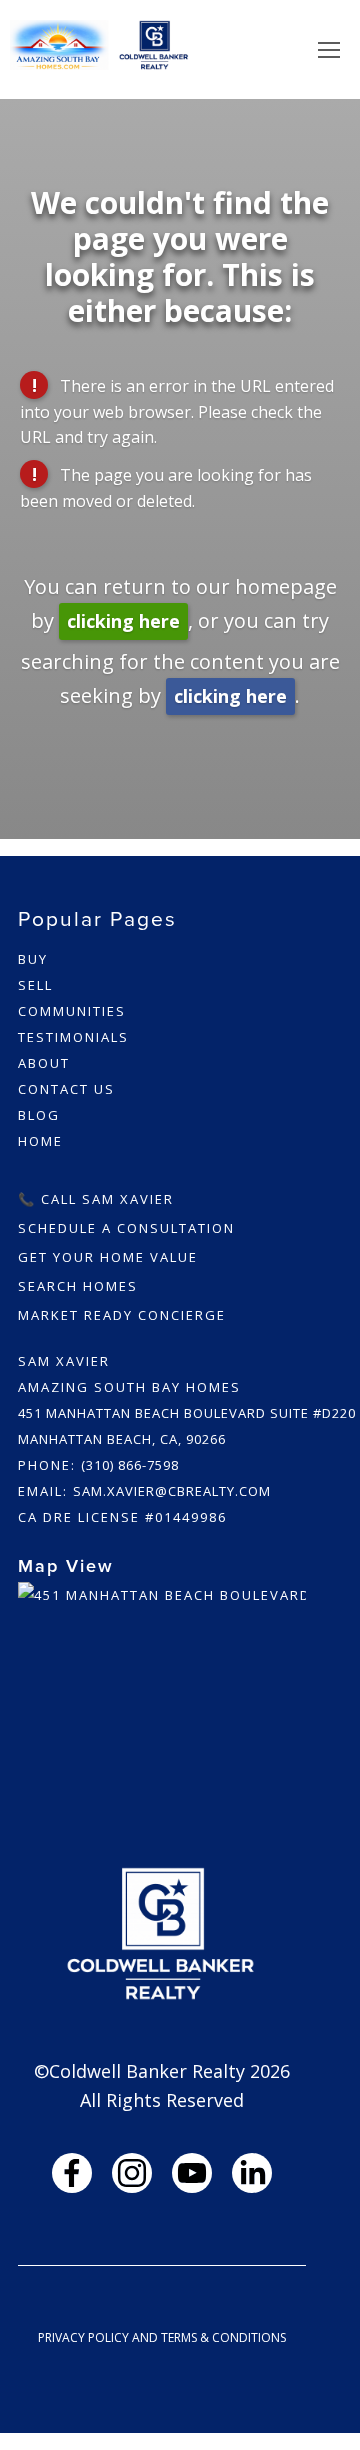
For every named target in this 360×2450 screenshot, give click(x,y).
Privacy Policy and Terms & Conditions (162, 2337)
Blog (39, 1115)
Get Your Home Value (108, 1257)
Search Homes (78, 1286)
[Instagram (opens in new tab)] (132, 2173)
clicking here (123, 621)
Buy (33, 959)
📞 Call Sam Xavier (96, 1199)
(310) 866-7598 (130, 1465)
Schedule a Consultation (126, 1228)
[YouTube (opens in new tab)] (192, 2173)
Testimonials (73, 1037)
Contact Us (66, 1089)
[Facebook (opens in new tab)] (72, 2173)
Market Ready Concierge (122, 1315)
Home (40, 1141)
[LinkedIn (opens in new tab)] (252, 2173)
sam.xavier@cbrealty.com (172, 1491)
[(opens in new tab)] (162, 1682)
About (44, 1063)
